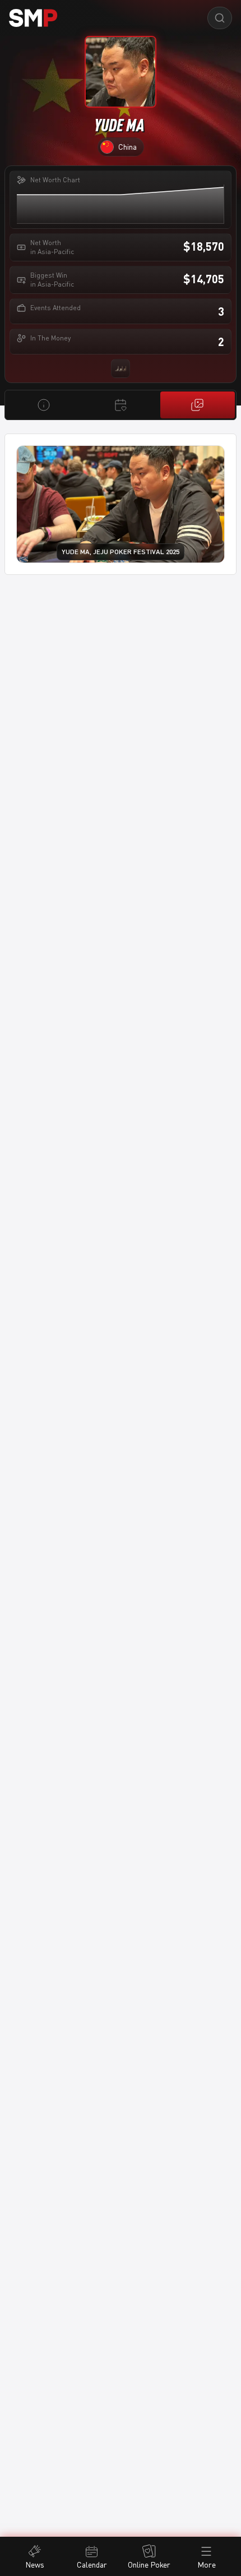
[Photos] (198, 405)
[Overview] (43, 405)
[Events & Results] (120, 405)
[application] (120, 204)
